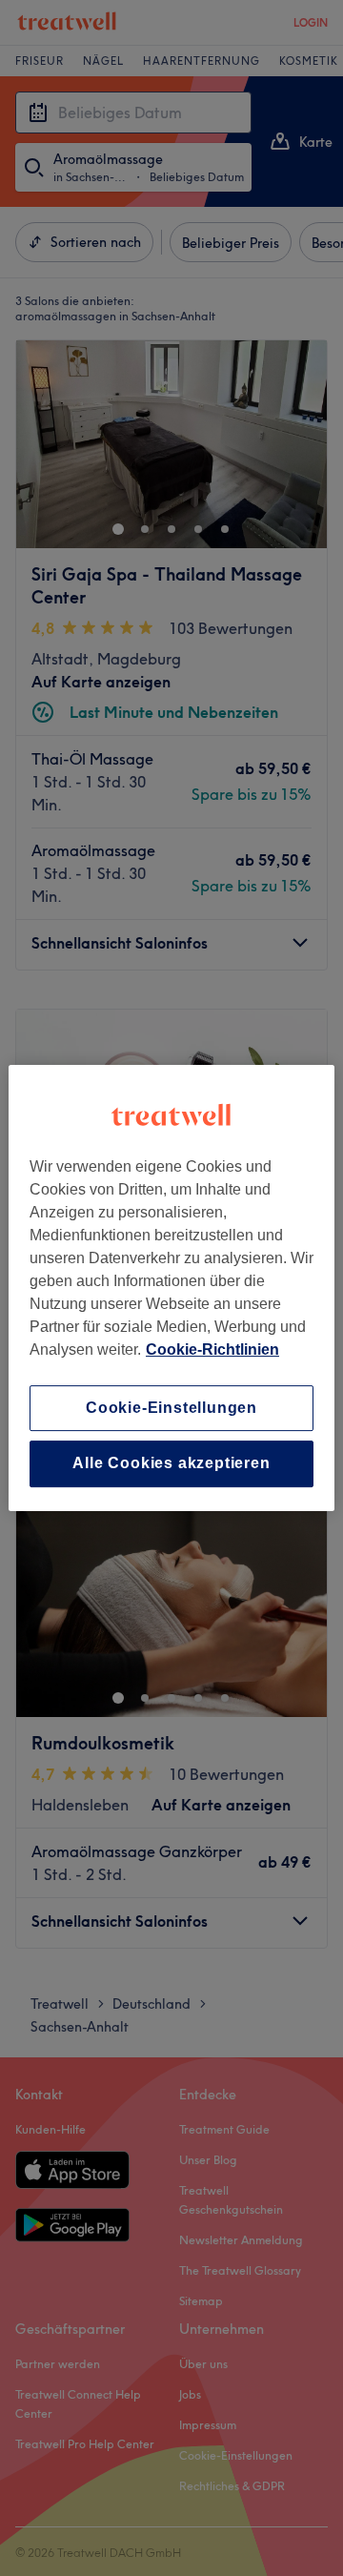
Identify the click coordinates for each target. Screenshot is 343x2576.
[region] (171, 1288)
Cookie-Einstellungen (171, 1408)
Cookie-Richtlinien (212, 1349)
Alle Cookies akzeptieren (171, 1464)
